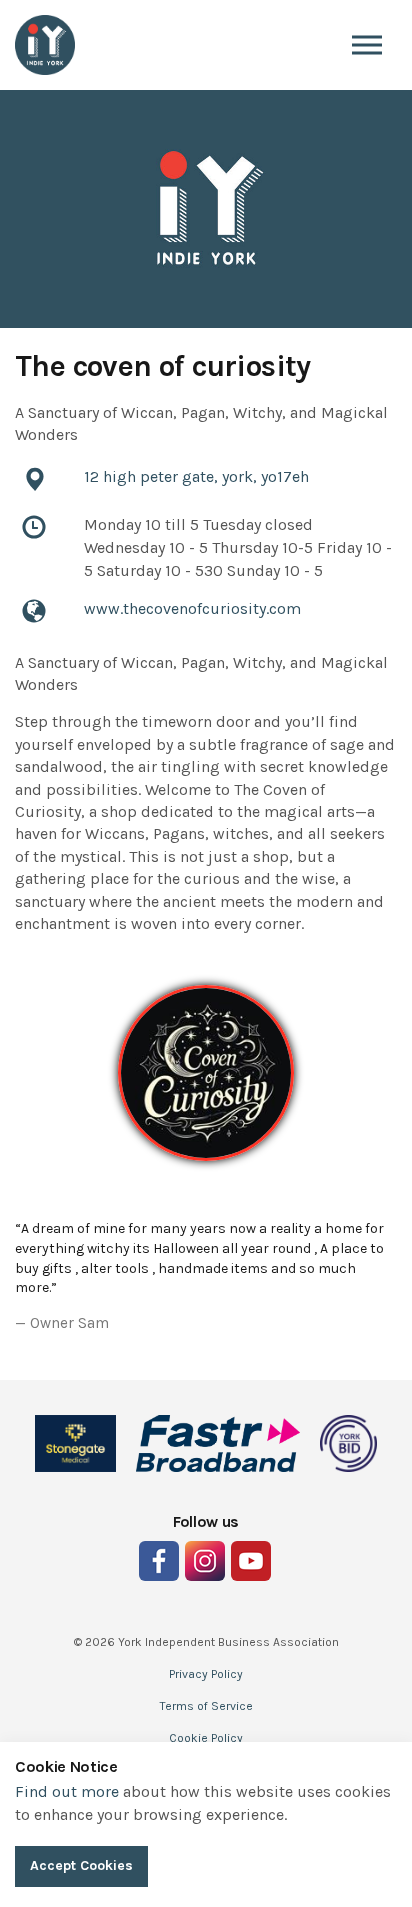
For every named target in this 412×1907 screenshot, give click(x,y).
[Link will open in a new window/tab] (159, 1561)
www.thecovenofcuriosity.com (192, 608)
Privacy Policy (206, 1674)
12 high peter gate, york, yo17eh (196, 476)
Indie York (45, 45)
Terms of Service (206, 1706)
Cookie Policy (206, 1738)
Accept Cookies (81, 1865)
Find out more (67, 1791)
